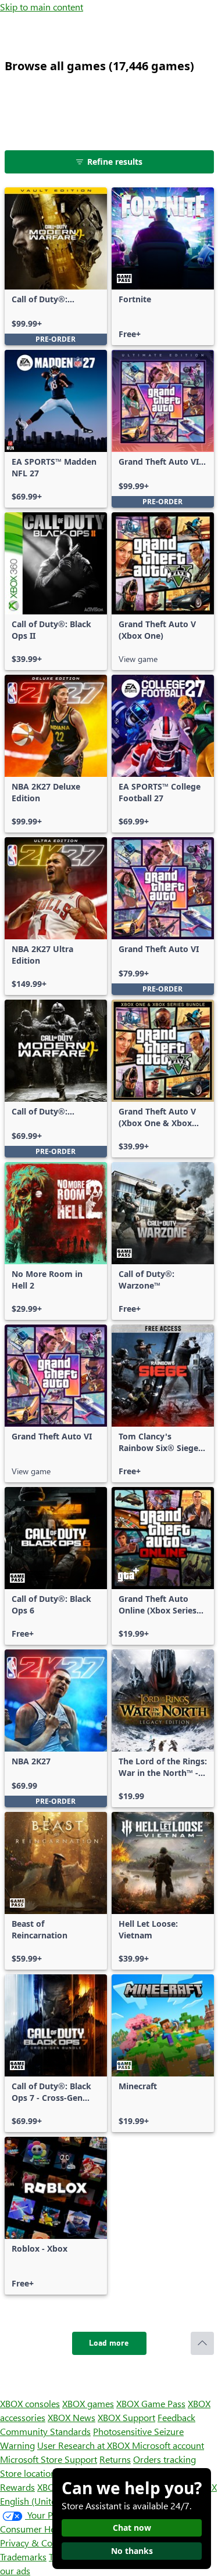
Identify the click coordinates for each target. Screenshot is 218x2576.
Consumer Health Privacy (51, 2529)
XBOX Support (126, 2417)
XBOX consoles (30, 2403)
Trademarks (23, 2557)
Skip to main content (42, 7)
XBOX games (88, 2403)
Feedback (176, 2417)
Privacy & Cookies (37, 2543)
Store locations (30, 2473)
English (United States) (45, 2501)
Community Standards (45, 2431)
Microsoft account (168, 2445)
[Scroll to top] (202, 2343)
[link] (56, 266)
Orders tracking (165, 2459)
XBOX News (72, 2417)
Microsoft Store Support (49, 2459)
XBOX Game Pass (151, 2403)
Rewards (17, 2487)
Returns (115, 2459)
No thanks (132, 2551)
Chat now (132, 2528)
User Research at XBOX (85, 2445)
